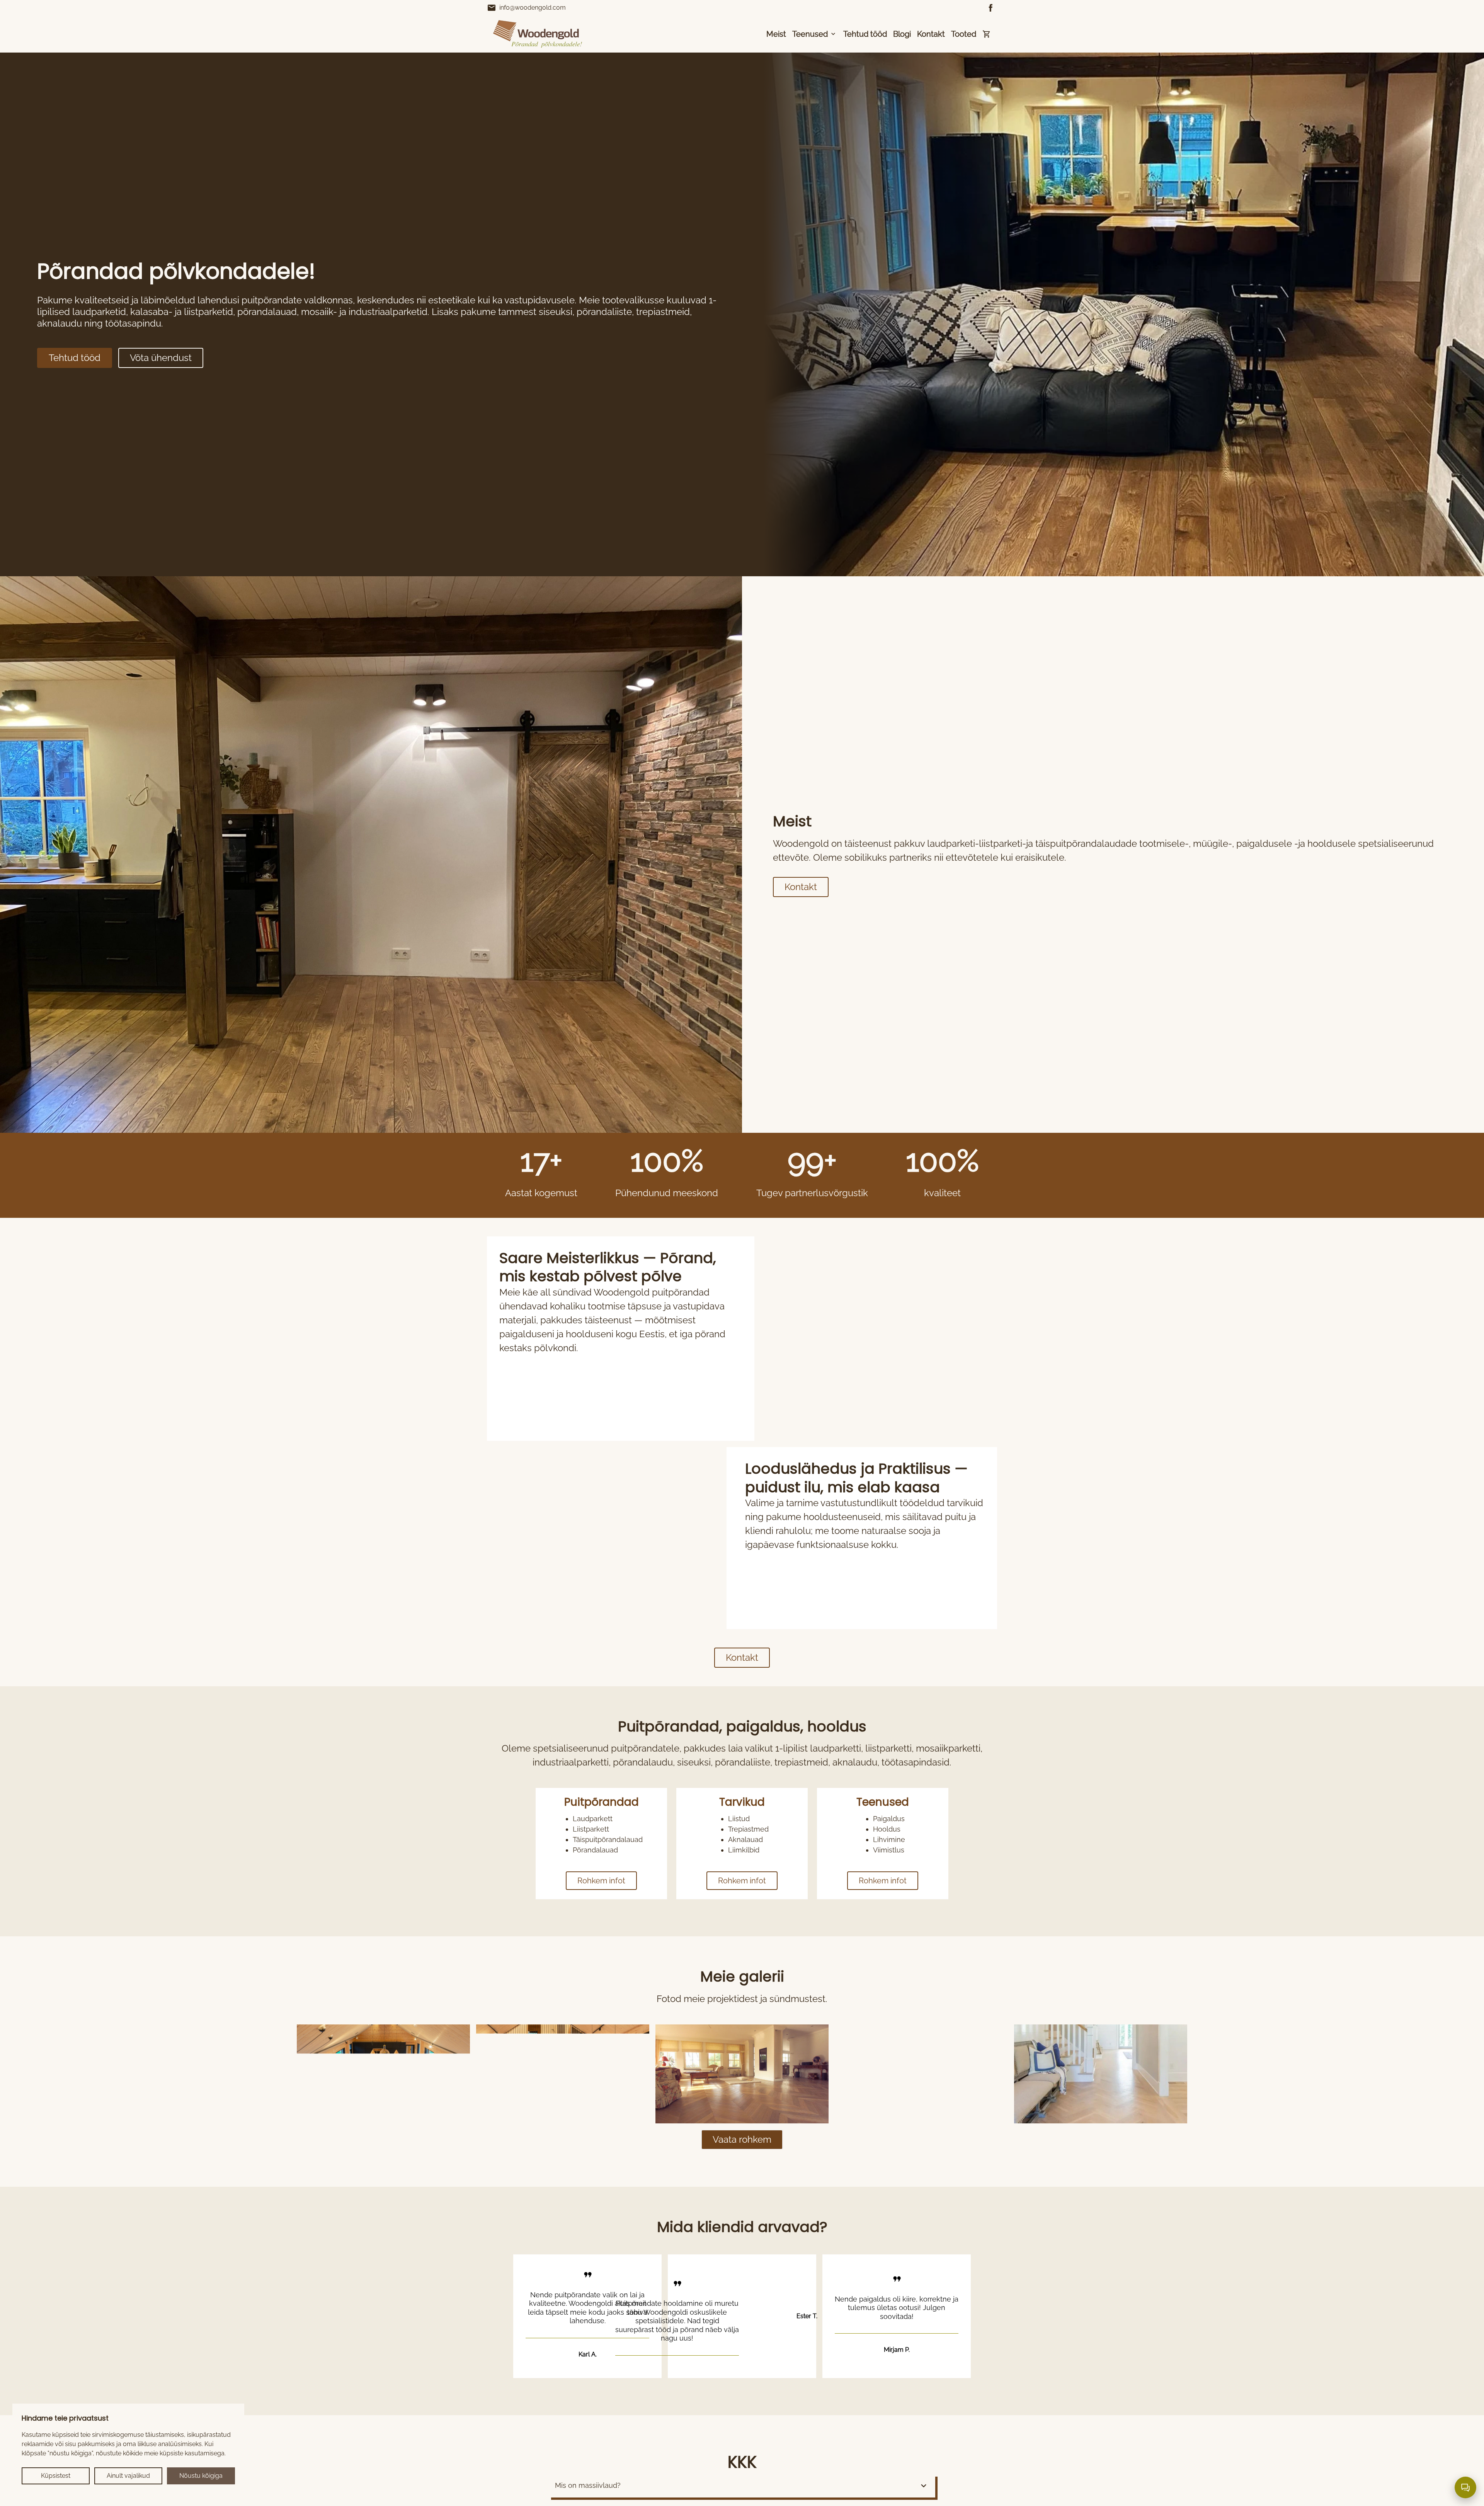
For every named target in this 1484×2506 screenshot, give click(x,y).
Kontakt (931, 34)
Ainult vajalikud (128, 2476)
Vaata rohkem (742, 2139)
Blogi (902, 34)
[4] (1101, 2074)
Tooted (964, 34)
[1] (563, 2074)
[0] (383, 2074)
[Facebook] (991, 8)
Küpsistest (56, 2476)
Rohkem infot (601, 1881)
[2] (742, 2074)
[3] (921, 2074)
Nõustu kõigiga (201, 2476)
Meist (776, 34)
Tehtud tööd (865, 34)
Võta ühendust (161, 358)
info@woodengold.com (526, 8)
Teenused (810, 34)
